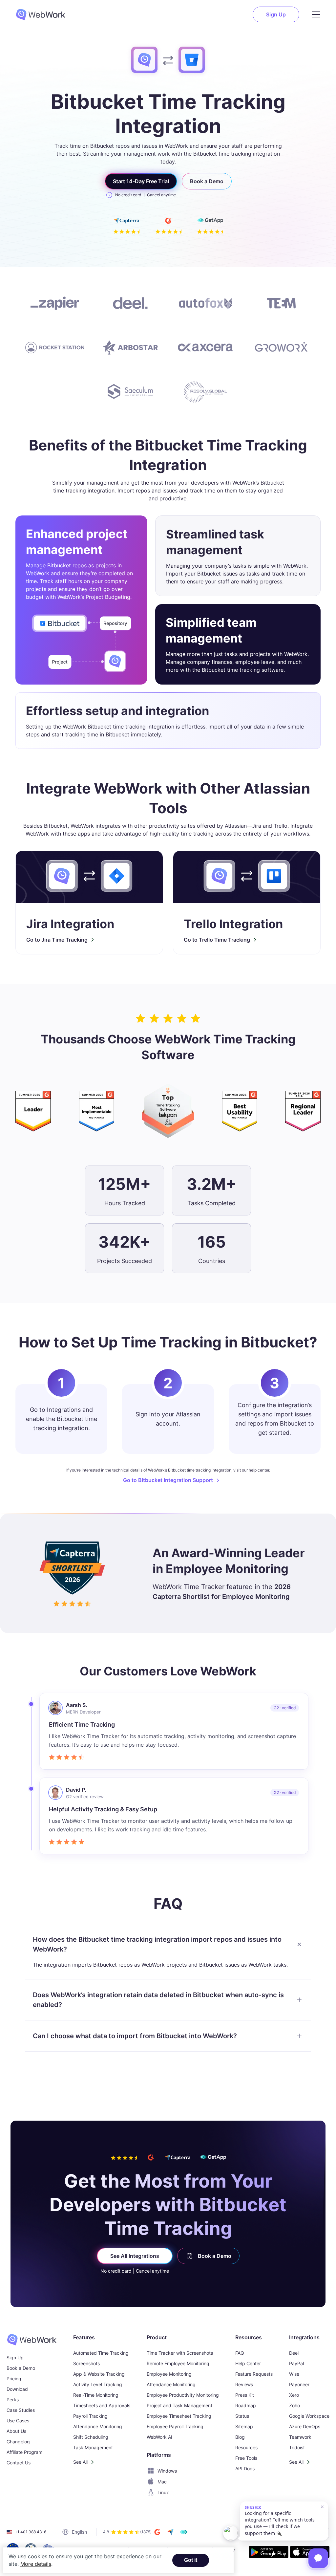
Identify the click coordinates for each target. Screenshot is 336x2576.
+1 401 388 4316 (31, 2532)
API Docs (245, 2468)
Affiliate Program (24, 2452)
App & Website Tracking (99, 2374)
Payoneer (299, 2384)
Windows (167, 2471)
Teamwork (300, 2437)
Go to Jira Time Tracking (57, 940)
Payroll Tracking (90, 2416)
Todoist (297, 2447)
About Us (16, 2431)
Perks (13, 2400)
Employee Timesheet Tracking (179, 2416)
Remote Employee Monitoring (178, 2363)
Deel (294, 2353)
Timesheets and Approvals (102, 2405)
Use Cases (18, 2421)
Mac (162, 2482)
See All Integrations (135, 2256)
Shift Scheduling (91, 2437)
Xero (294, 2395)
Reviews (244, 2384)
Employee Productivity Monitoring (183, 2395)
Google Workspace (309, 2416)
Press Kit (245, 2395)
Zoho (294, 2405)
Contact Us (19, 2463)
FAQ (240, 2353)
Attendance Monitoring (98, 2426)
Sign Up (276, 14)
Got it (191, 2560)
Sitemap (244, 2426)
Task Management (93, 2447)
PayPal (296, 2363)
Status (242, 2416)
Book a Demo (207, 181)
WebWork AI (159, 2437)
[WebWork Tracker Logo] (45, 14)
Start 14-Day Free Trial (141, 181)
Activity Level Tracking (98, 2384)
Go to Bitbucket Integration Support (168, 1480)
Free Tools (246, 2458)
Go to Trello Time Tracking (217, 940)
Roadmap (246, 2405)
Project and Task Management (179, 2405)
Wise (294, 2374)
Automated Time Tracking (101, 2353)
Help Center (248, 2363)
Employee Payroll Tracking (175, 2426)
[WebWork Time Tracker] (32, 2340)
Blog (240, 2437)
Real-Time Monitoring (96, 2395)
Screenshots (86, 2363)
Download (17, 2389)
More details (36, 2564)
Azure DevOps (305, 2426)
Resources (246, 2447)
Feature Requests (254, 2374)
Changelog (18, 2442)
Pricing (14, 2379)
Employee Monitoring (169, 2374)
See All (80, 2462)
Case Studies (21, 2410)
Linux (163, 2492)
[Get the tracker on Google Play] (269, 2553)
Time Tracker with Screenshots (180, 2353)
